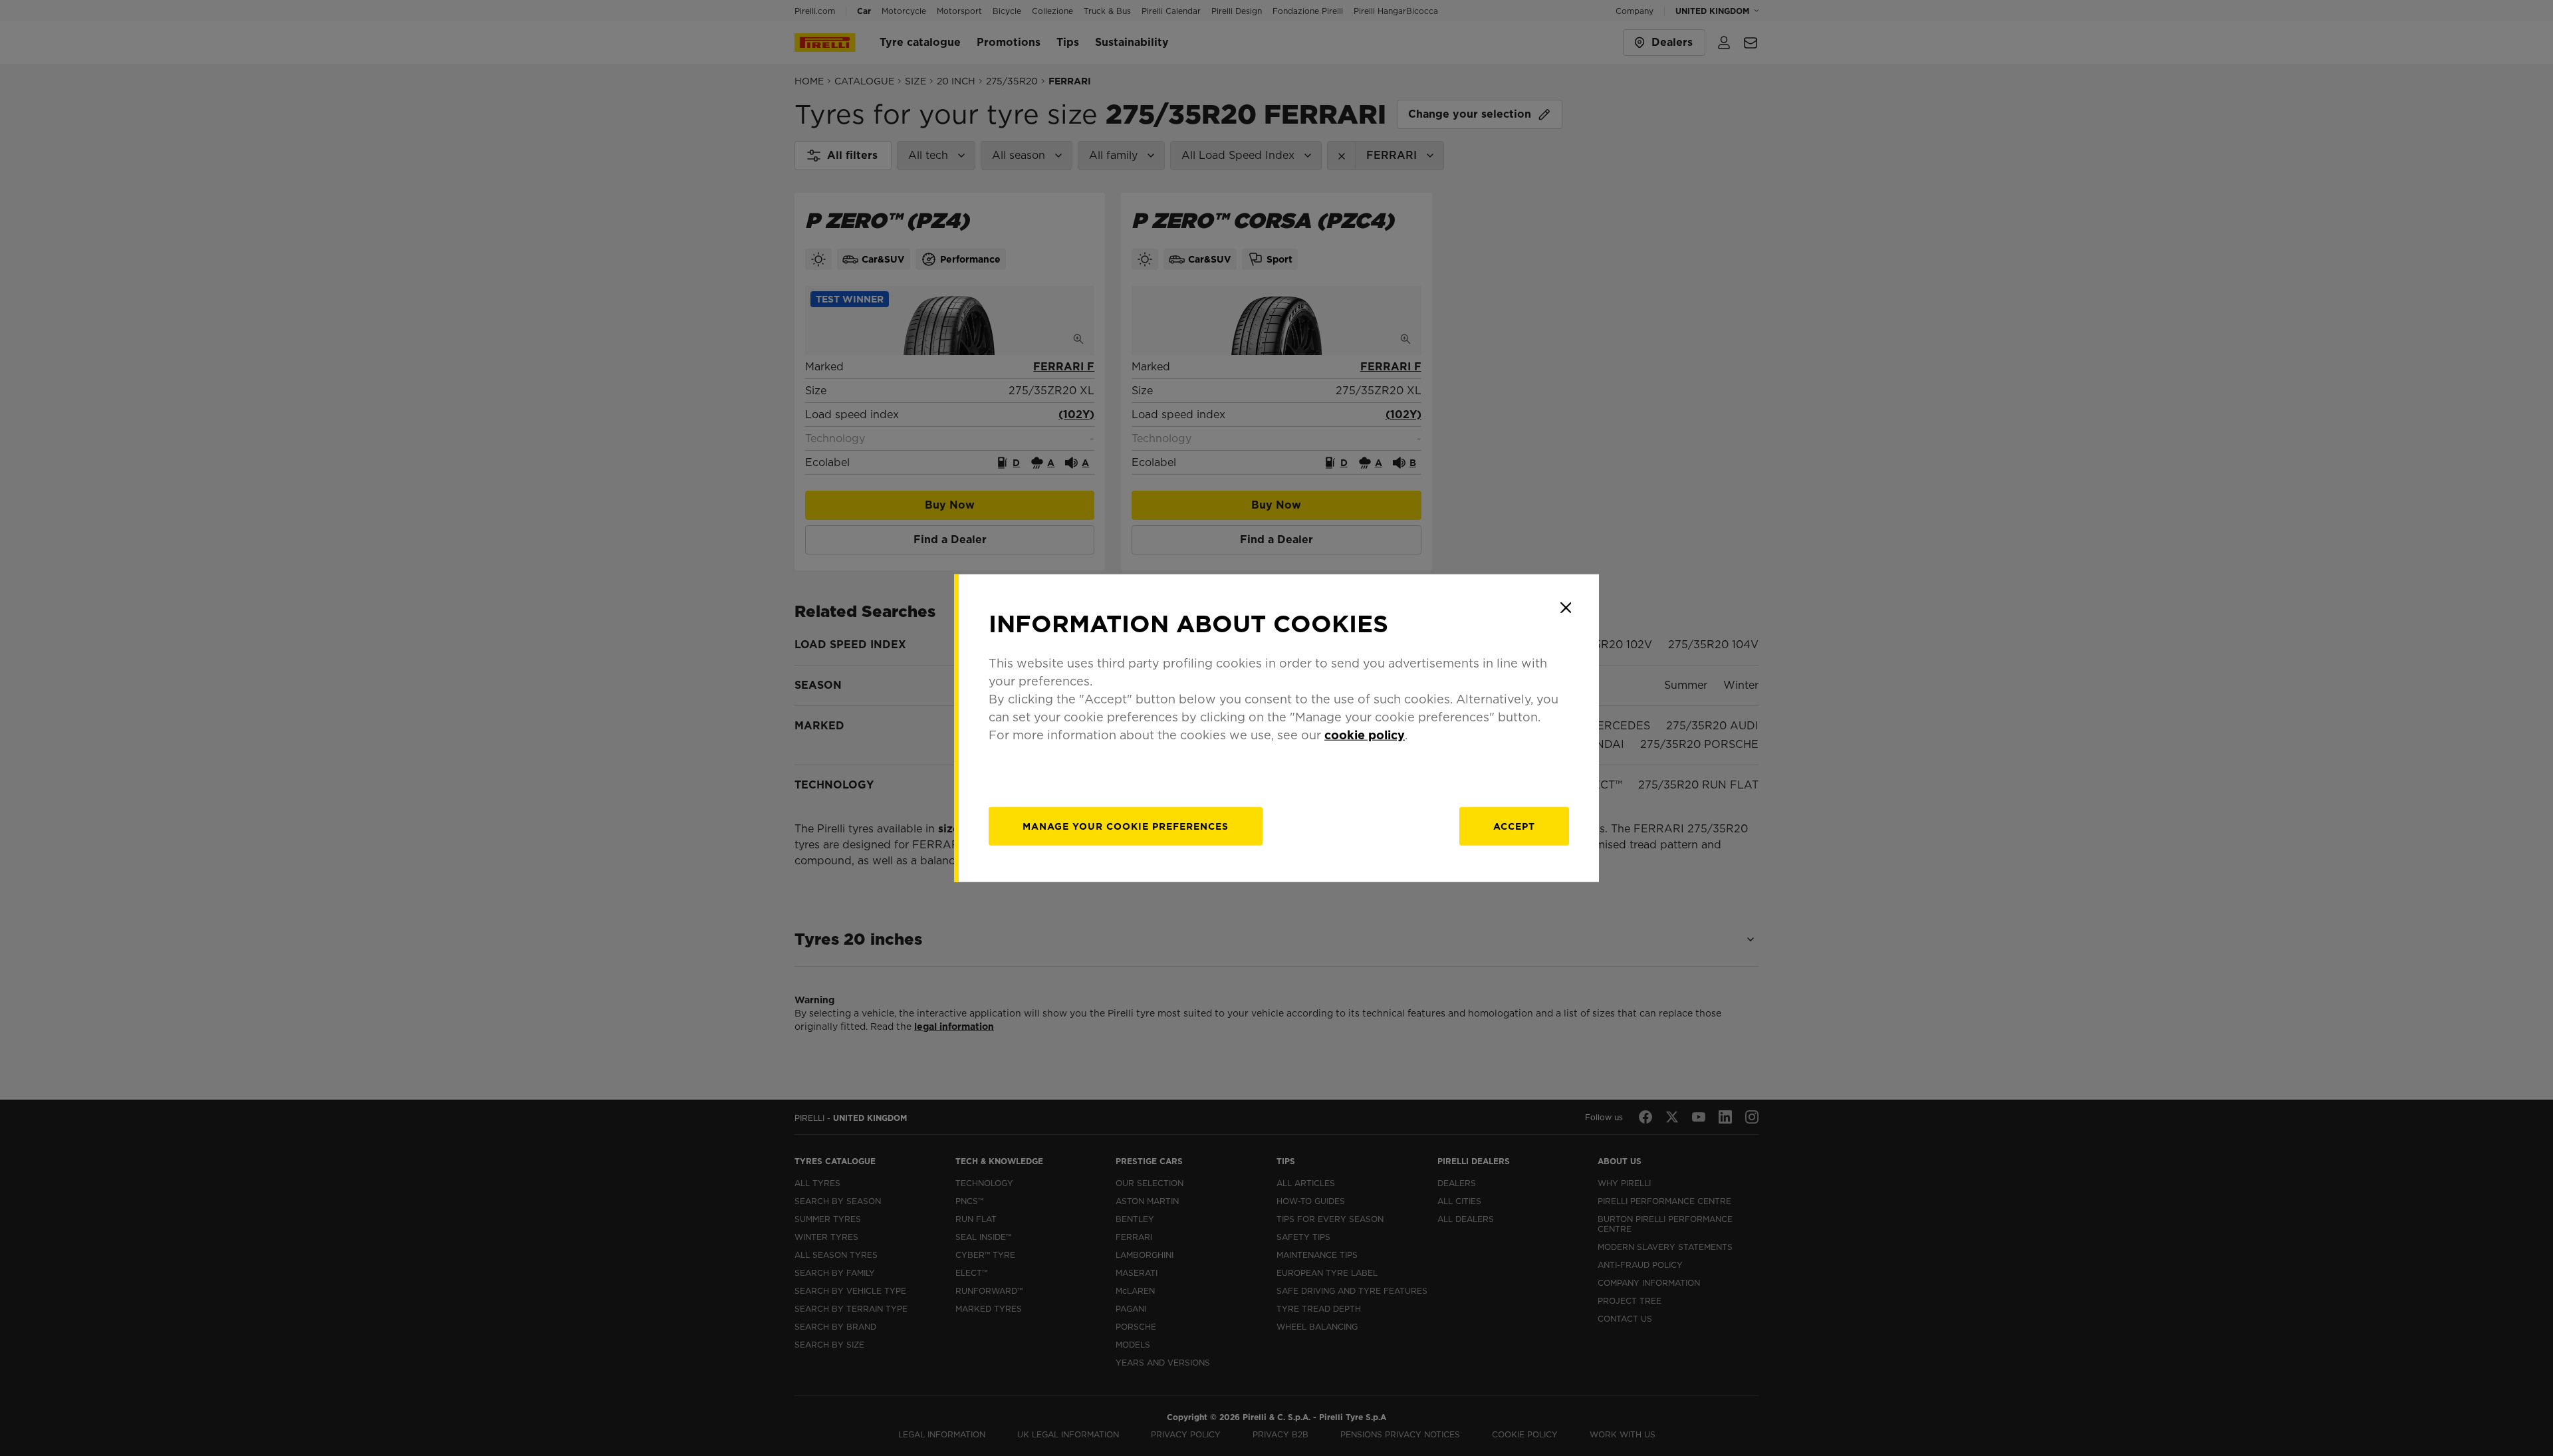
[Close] (1566, 608)
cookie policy (1365, 734)
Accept (1514, 826)
